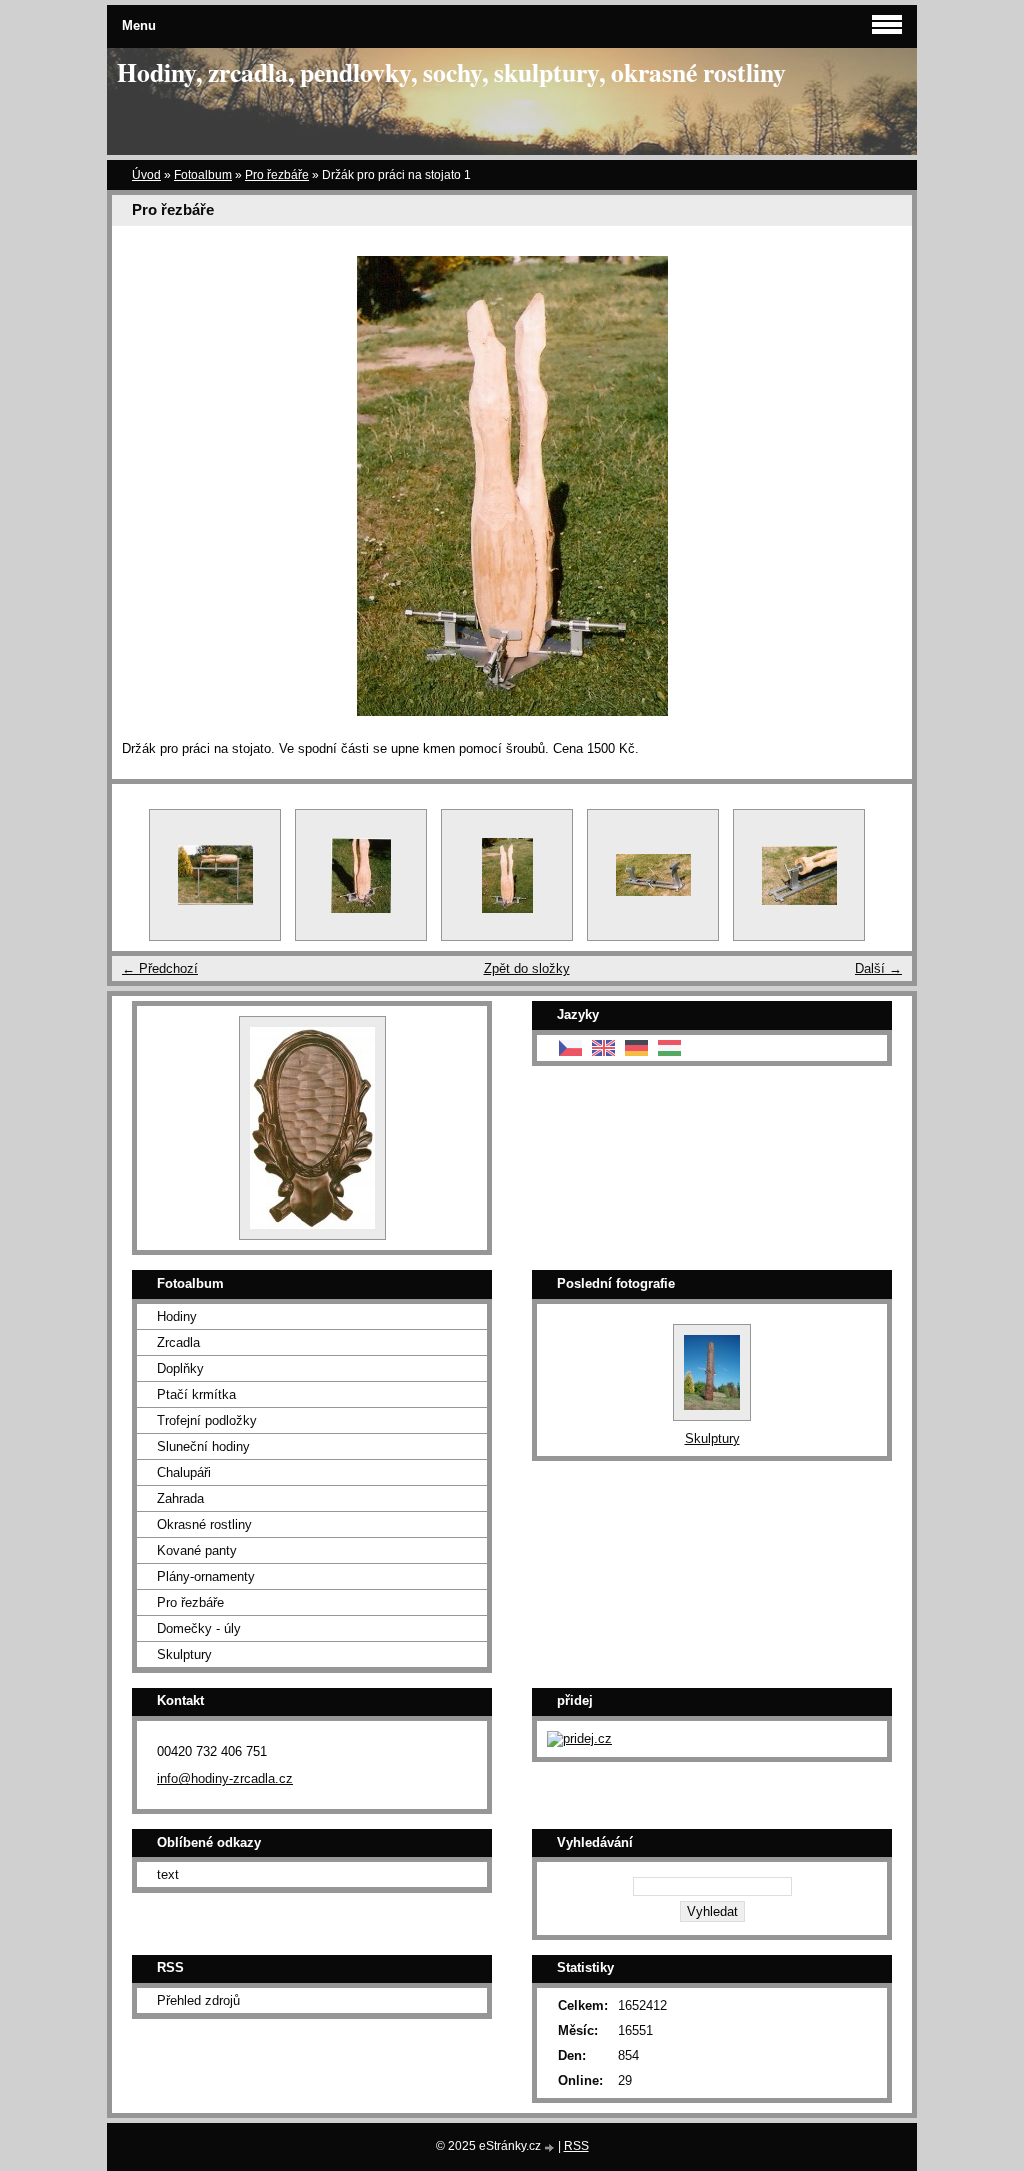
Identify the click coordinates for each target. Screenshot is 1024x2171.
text (168, 1874)
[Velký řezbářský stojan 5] (653, 875)
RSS (576, 2146)
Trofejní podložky (207, 1420)
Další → (878, 968)
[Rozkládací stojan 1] (215, 875)
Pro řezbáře (277, 175)
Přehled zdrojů (198, 2000)
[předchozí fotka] (144, 486)
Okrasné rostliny (204, 1524)
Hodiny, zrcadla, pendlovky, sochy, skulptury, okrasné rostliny (451, 72)
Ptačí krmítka (196, 1394)
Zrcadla (178, 1342)
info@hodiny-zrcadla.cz (225, 1778)
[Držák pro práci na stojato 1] (507, 875)
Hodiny (177, 1316)
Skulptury (184, 1654)
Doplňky (180, 1368)
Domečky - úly (199, 1628)
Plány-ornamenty (206, 1576)
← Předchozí (160, 968)
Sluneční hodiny (203, 1446)
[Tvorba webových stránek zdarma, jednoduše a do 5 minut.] (551, 2147)
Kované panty (197, 1550)
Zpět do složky (527, 968)
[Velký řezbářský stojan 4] (799, 875)
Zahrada (180, 1498)
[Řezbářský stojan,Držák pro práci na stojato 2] (361, 875)
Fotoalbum (203, 175)
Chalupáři (184, 1472)
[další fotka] (879, 486)
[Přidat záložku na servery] (579, 1738)
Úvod (146, 175)
